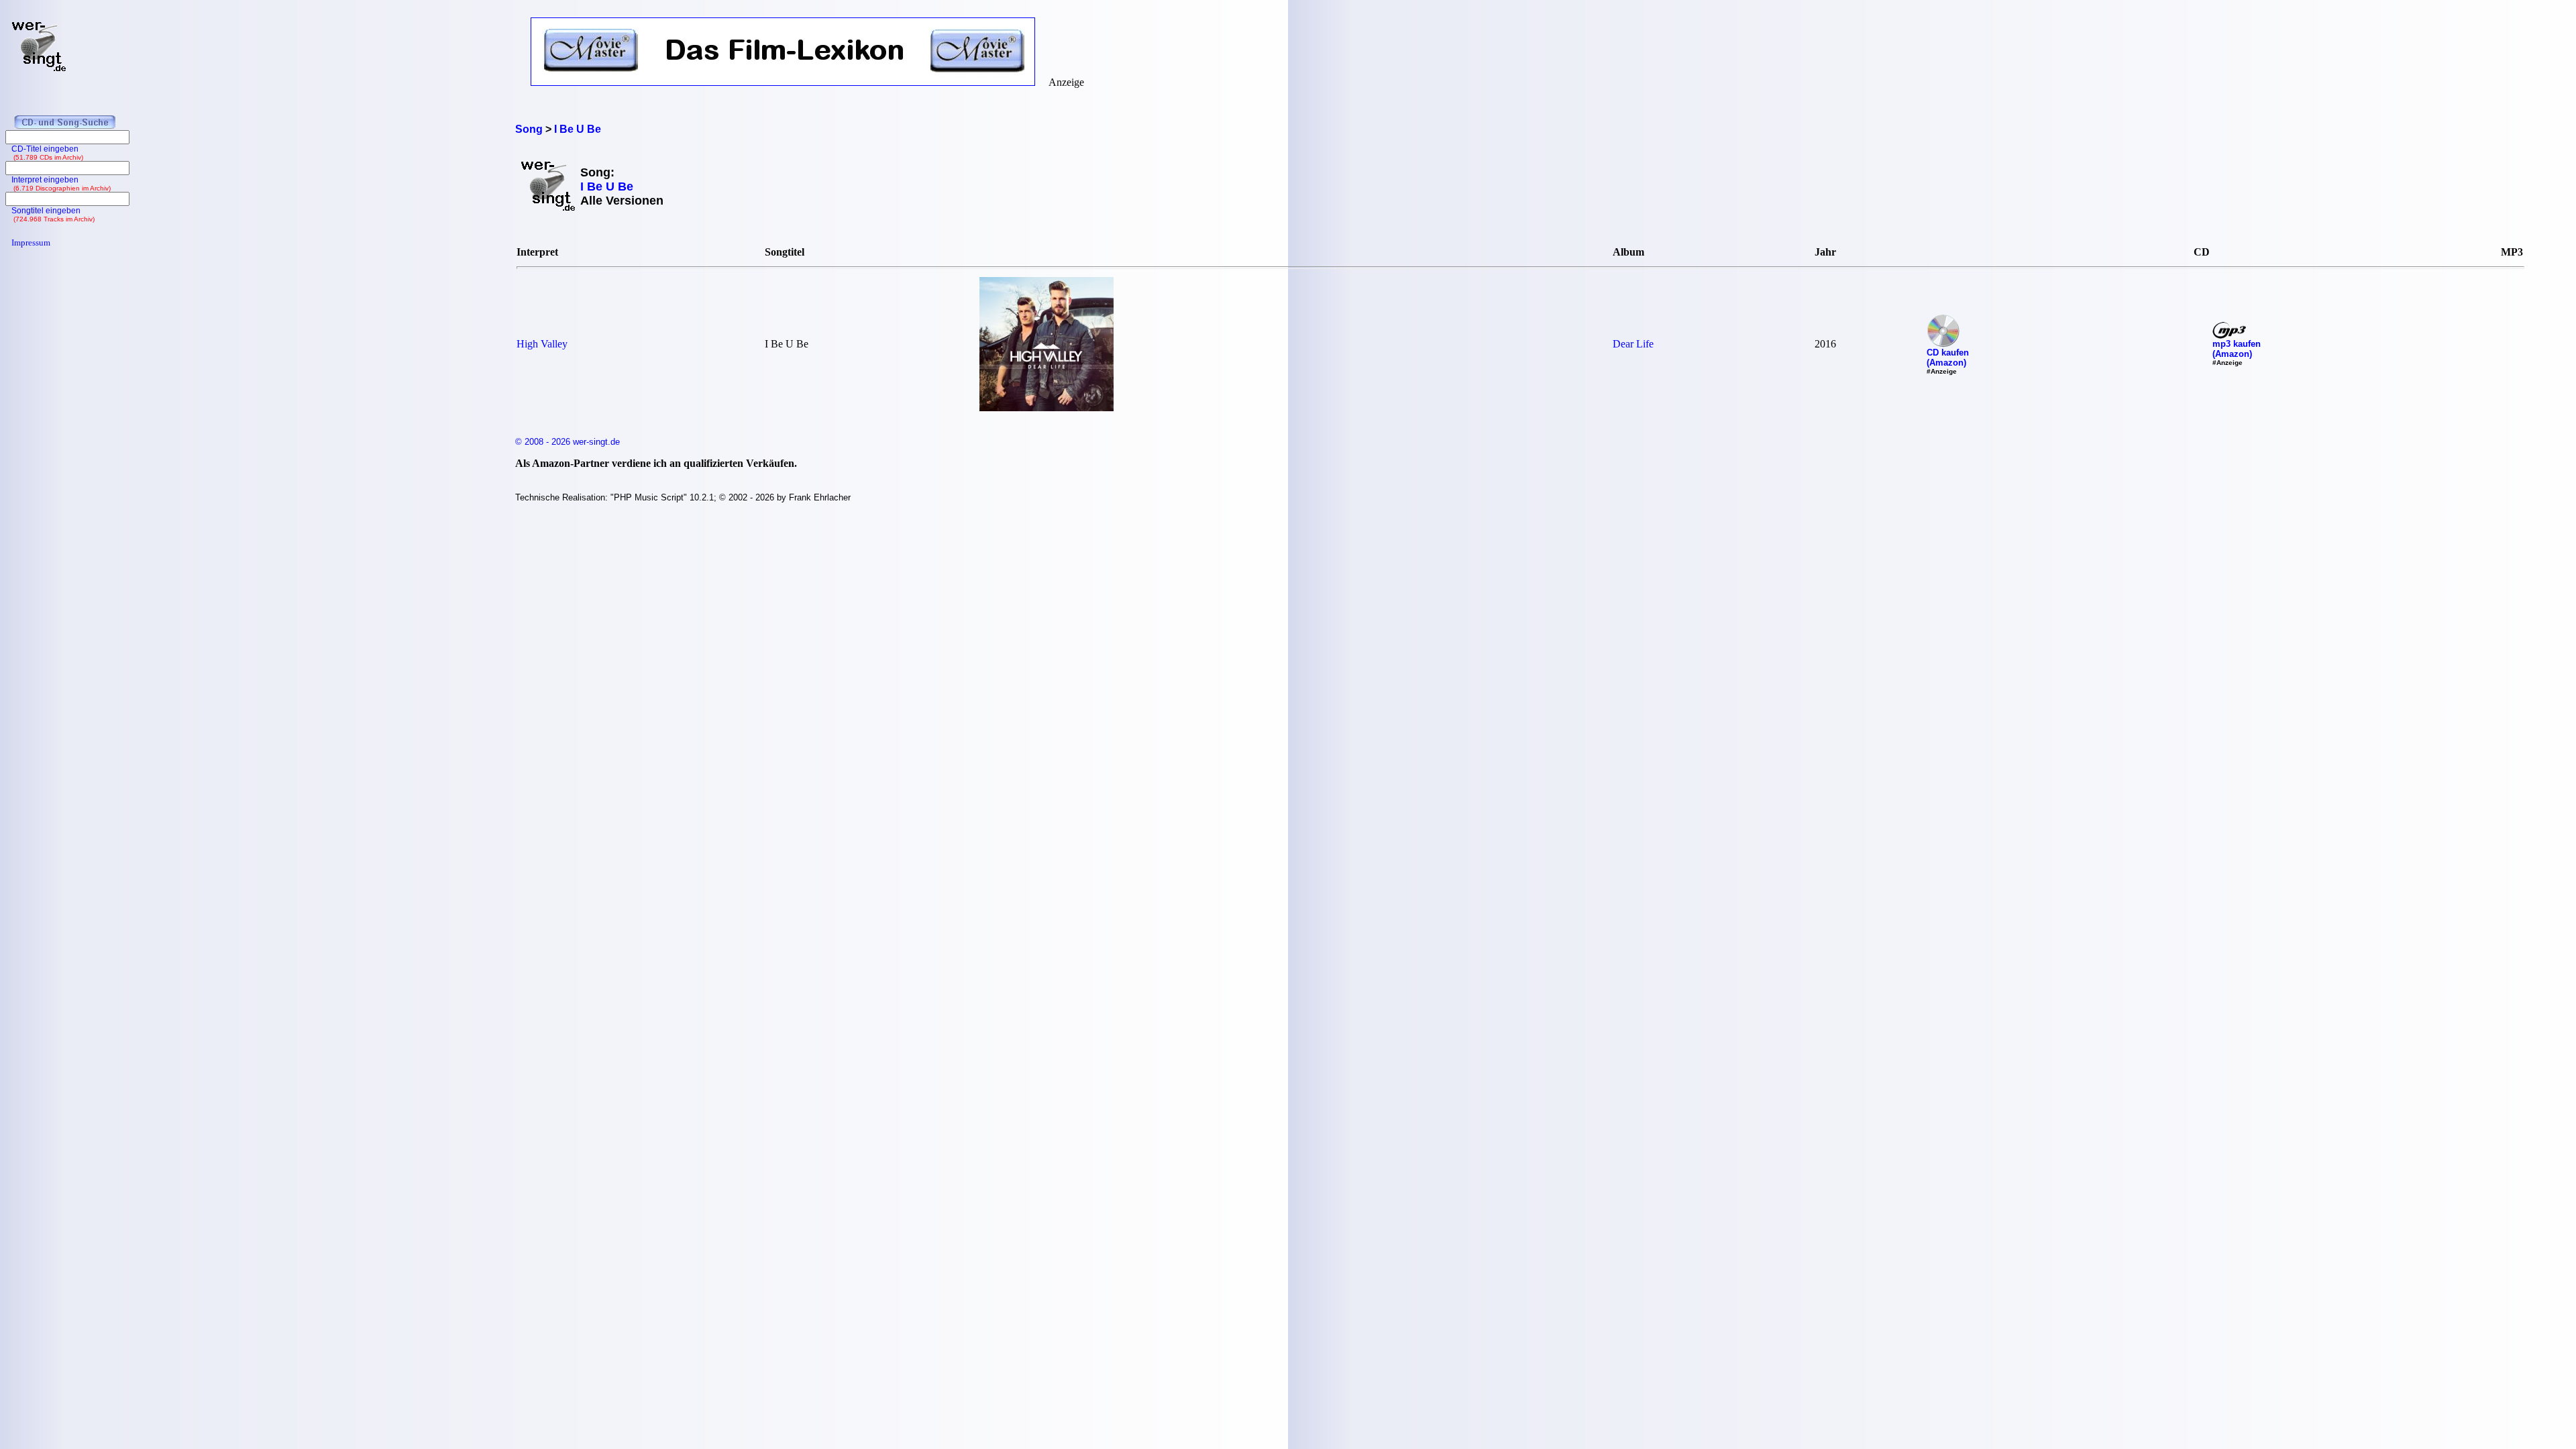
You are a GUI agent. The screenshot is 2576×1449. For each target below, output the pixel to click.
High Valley (542, 344)
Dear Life (1633, 344)
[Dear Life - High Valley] (1046, 408)
